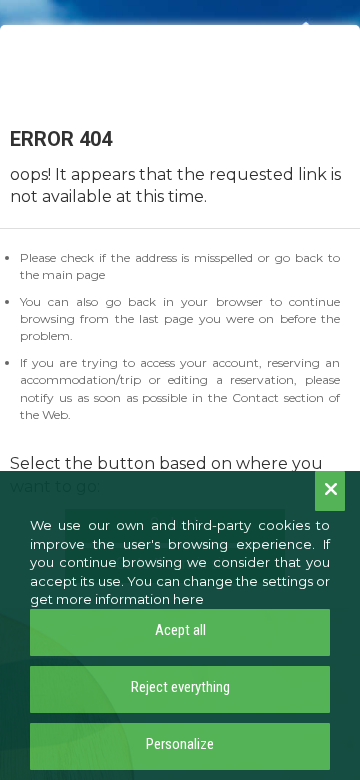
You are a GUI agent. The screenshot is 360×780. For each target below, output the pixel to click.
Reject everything (180, 687)
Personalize (180, 744)
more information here (130, 599)
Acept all (180, 630)
